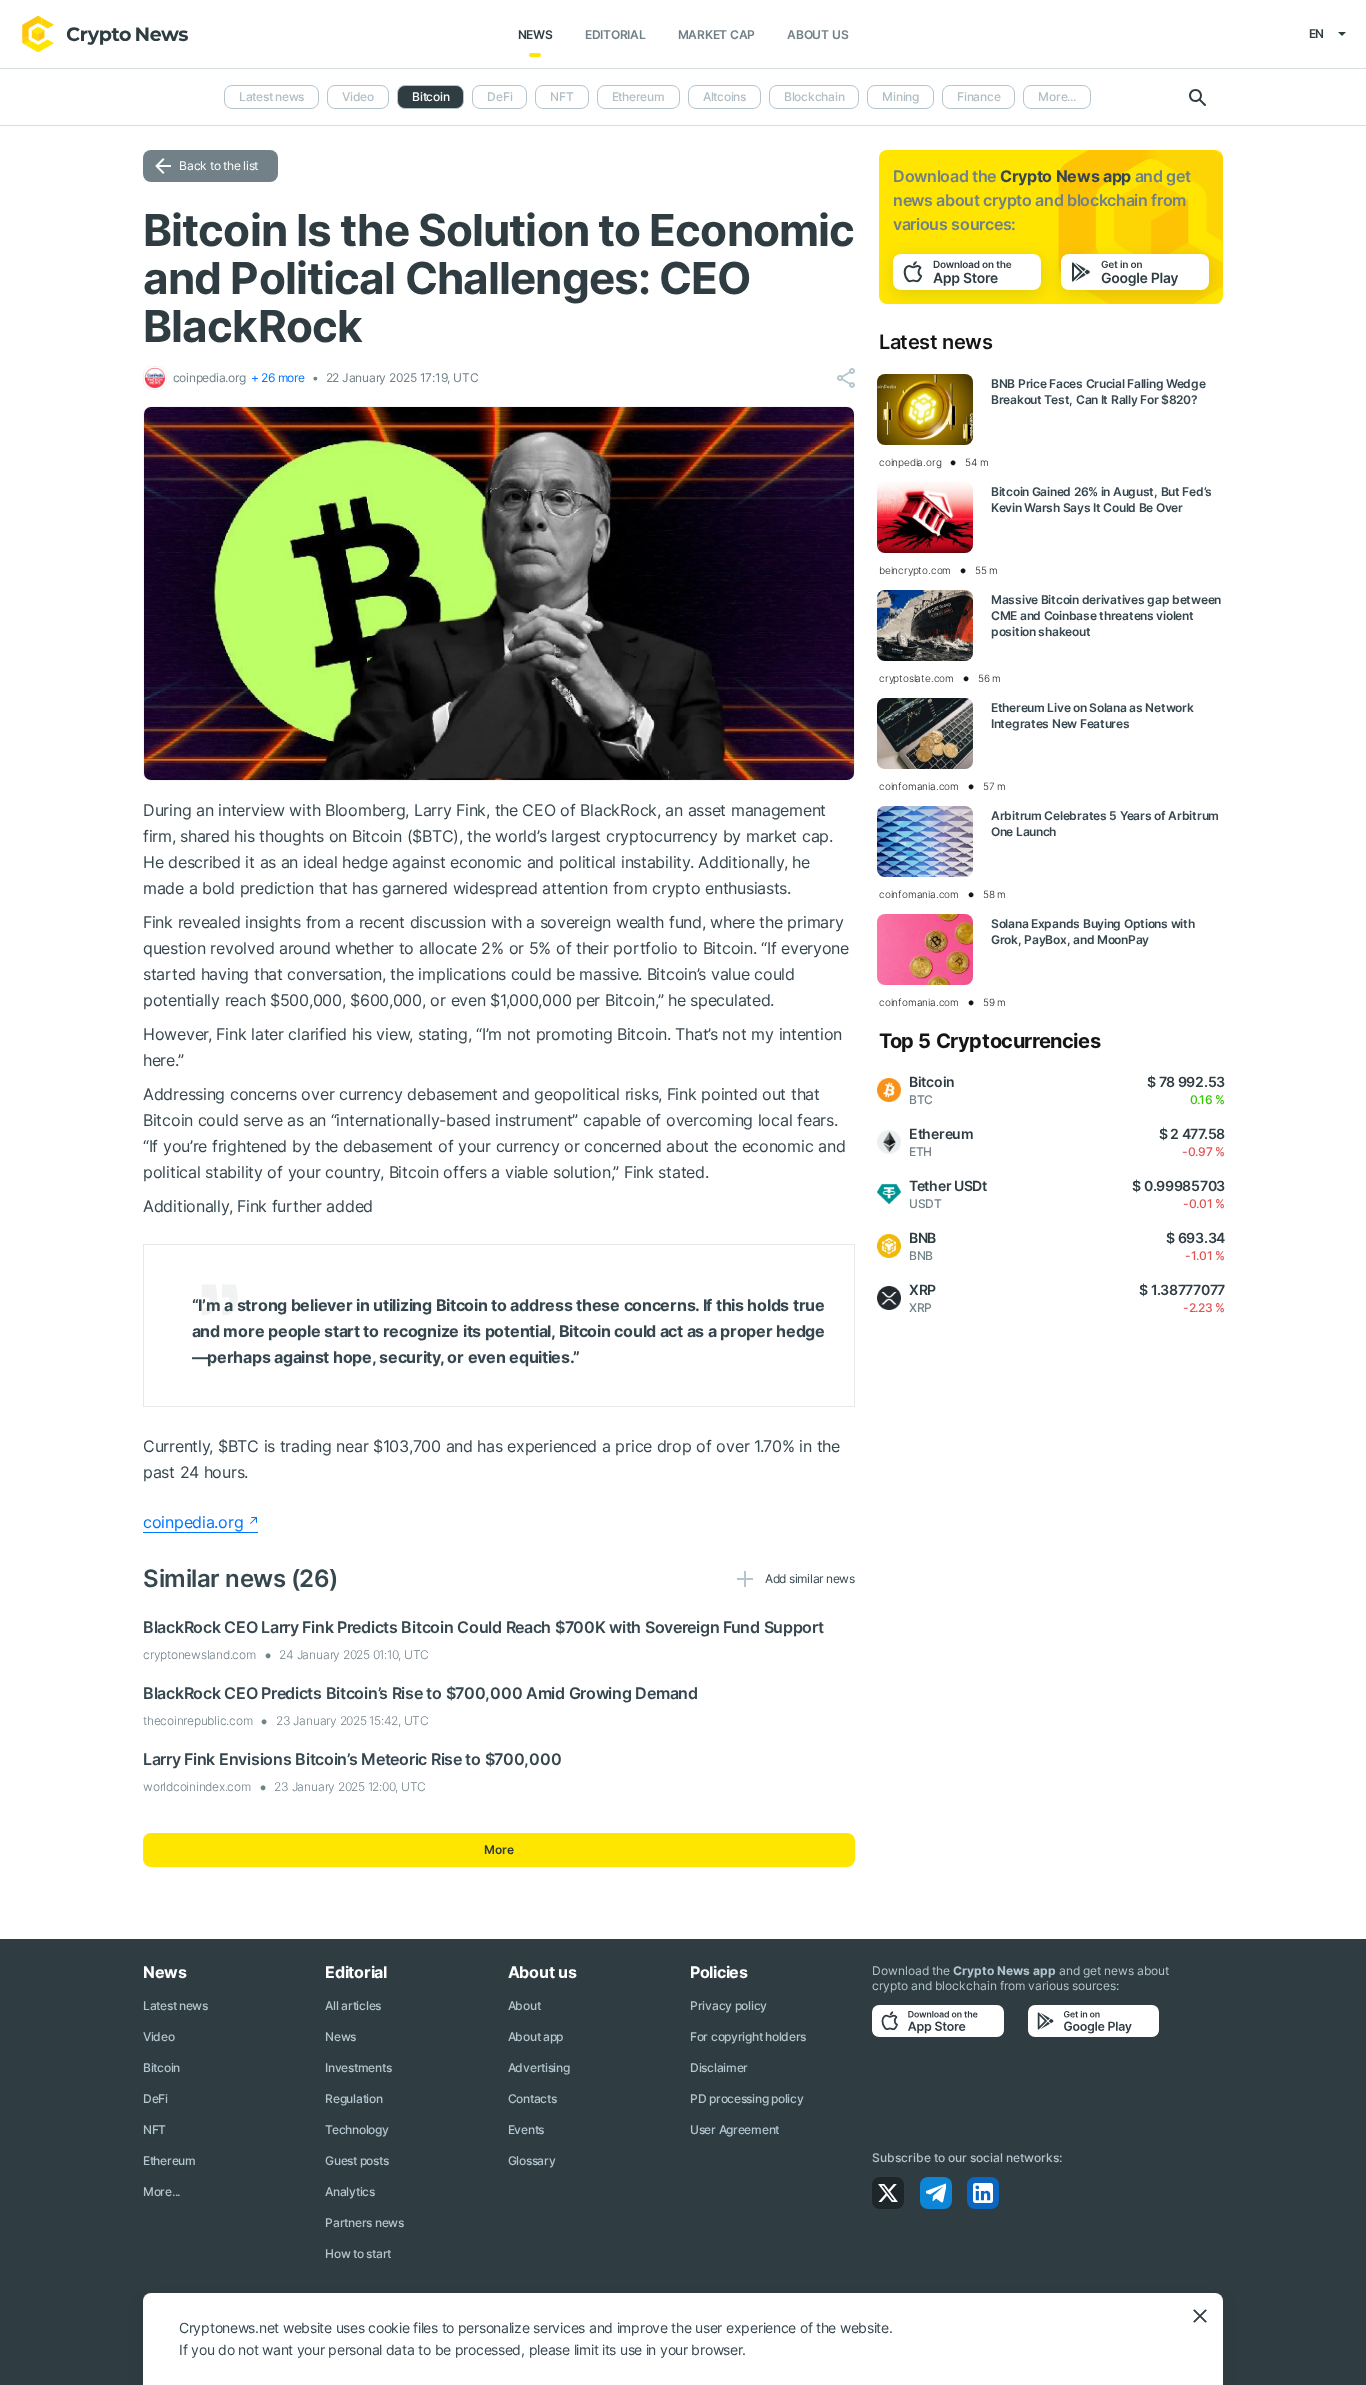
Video (358, 96)
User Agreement (734, 2129)
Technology (356, 2129)
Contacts (532, 2098)
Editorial (615, 34)
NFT (561, 96)
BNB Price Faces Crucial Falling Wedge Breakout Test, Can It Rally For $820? (1098, 391)
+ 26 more (278, 377)
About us (817, 34)
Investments (358, 2067)
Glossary (532, 2160)
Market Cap (717, 34)
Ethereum (638, 96)
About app (535, 2036)
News (535, 34)
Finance (978, 96)
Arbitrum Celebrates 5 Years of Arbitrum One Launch (1105, 823)
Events (526, 2129)
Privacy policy (728, 2005)
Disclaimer (719, 2067)
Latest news (271, 96)
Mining (900, 96)
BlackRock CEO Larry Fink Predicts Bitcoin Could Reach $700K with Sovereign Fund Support (483, 1627)
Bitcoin (161, 2067)
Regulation (353, 2098)
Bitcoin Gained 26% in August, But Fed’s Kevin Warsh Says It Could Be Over (1101, 499)
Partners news (364, 2222)
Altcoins (724, 96)
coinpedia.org (193, 1522)
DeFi (499, 96)
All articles (353, 2005)
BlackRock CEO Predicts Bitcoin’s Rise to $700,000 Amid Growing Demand (420, 1693)
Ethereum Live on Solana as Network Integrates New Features (1092, 715)
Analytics (349, 2191)
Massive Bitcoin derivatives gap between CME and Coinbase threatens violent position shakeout (1106, 615)
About (524, 2005)
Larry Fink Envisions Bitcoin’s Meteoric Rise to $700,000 (352, 1759)
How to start (358, 2253)
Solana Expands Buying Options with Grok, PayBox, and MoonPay (1092, 931)
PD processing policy (746, 2098)
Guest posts (356, 2160)
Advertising (539, 2067)
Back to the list (218, 165)
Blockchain (814, 96)
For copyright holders (748, 2036)
